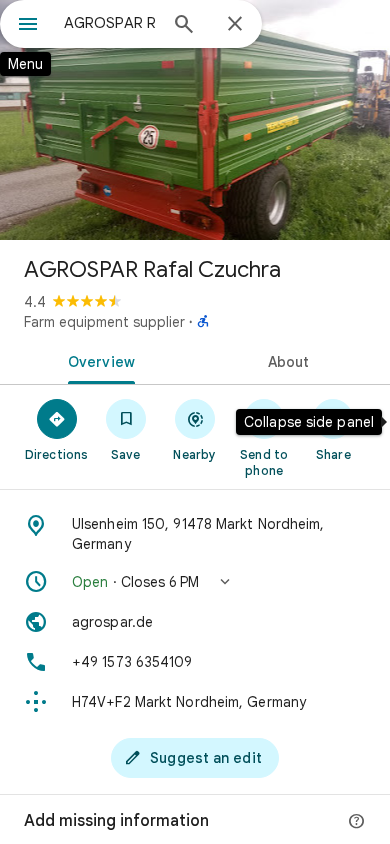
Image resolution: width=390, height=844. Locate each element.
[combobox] (110, 23)
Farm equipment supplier (104, 322)
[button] (195, 582)
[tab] (97, 360)
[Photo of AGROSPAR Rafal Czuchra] (195, 120)
